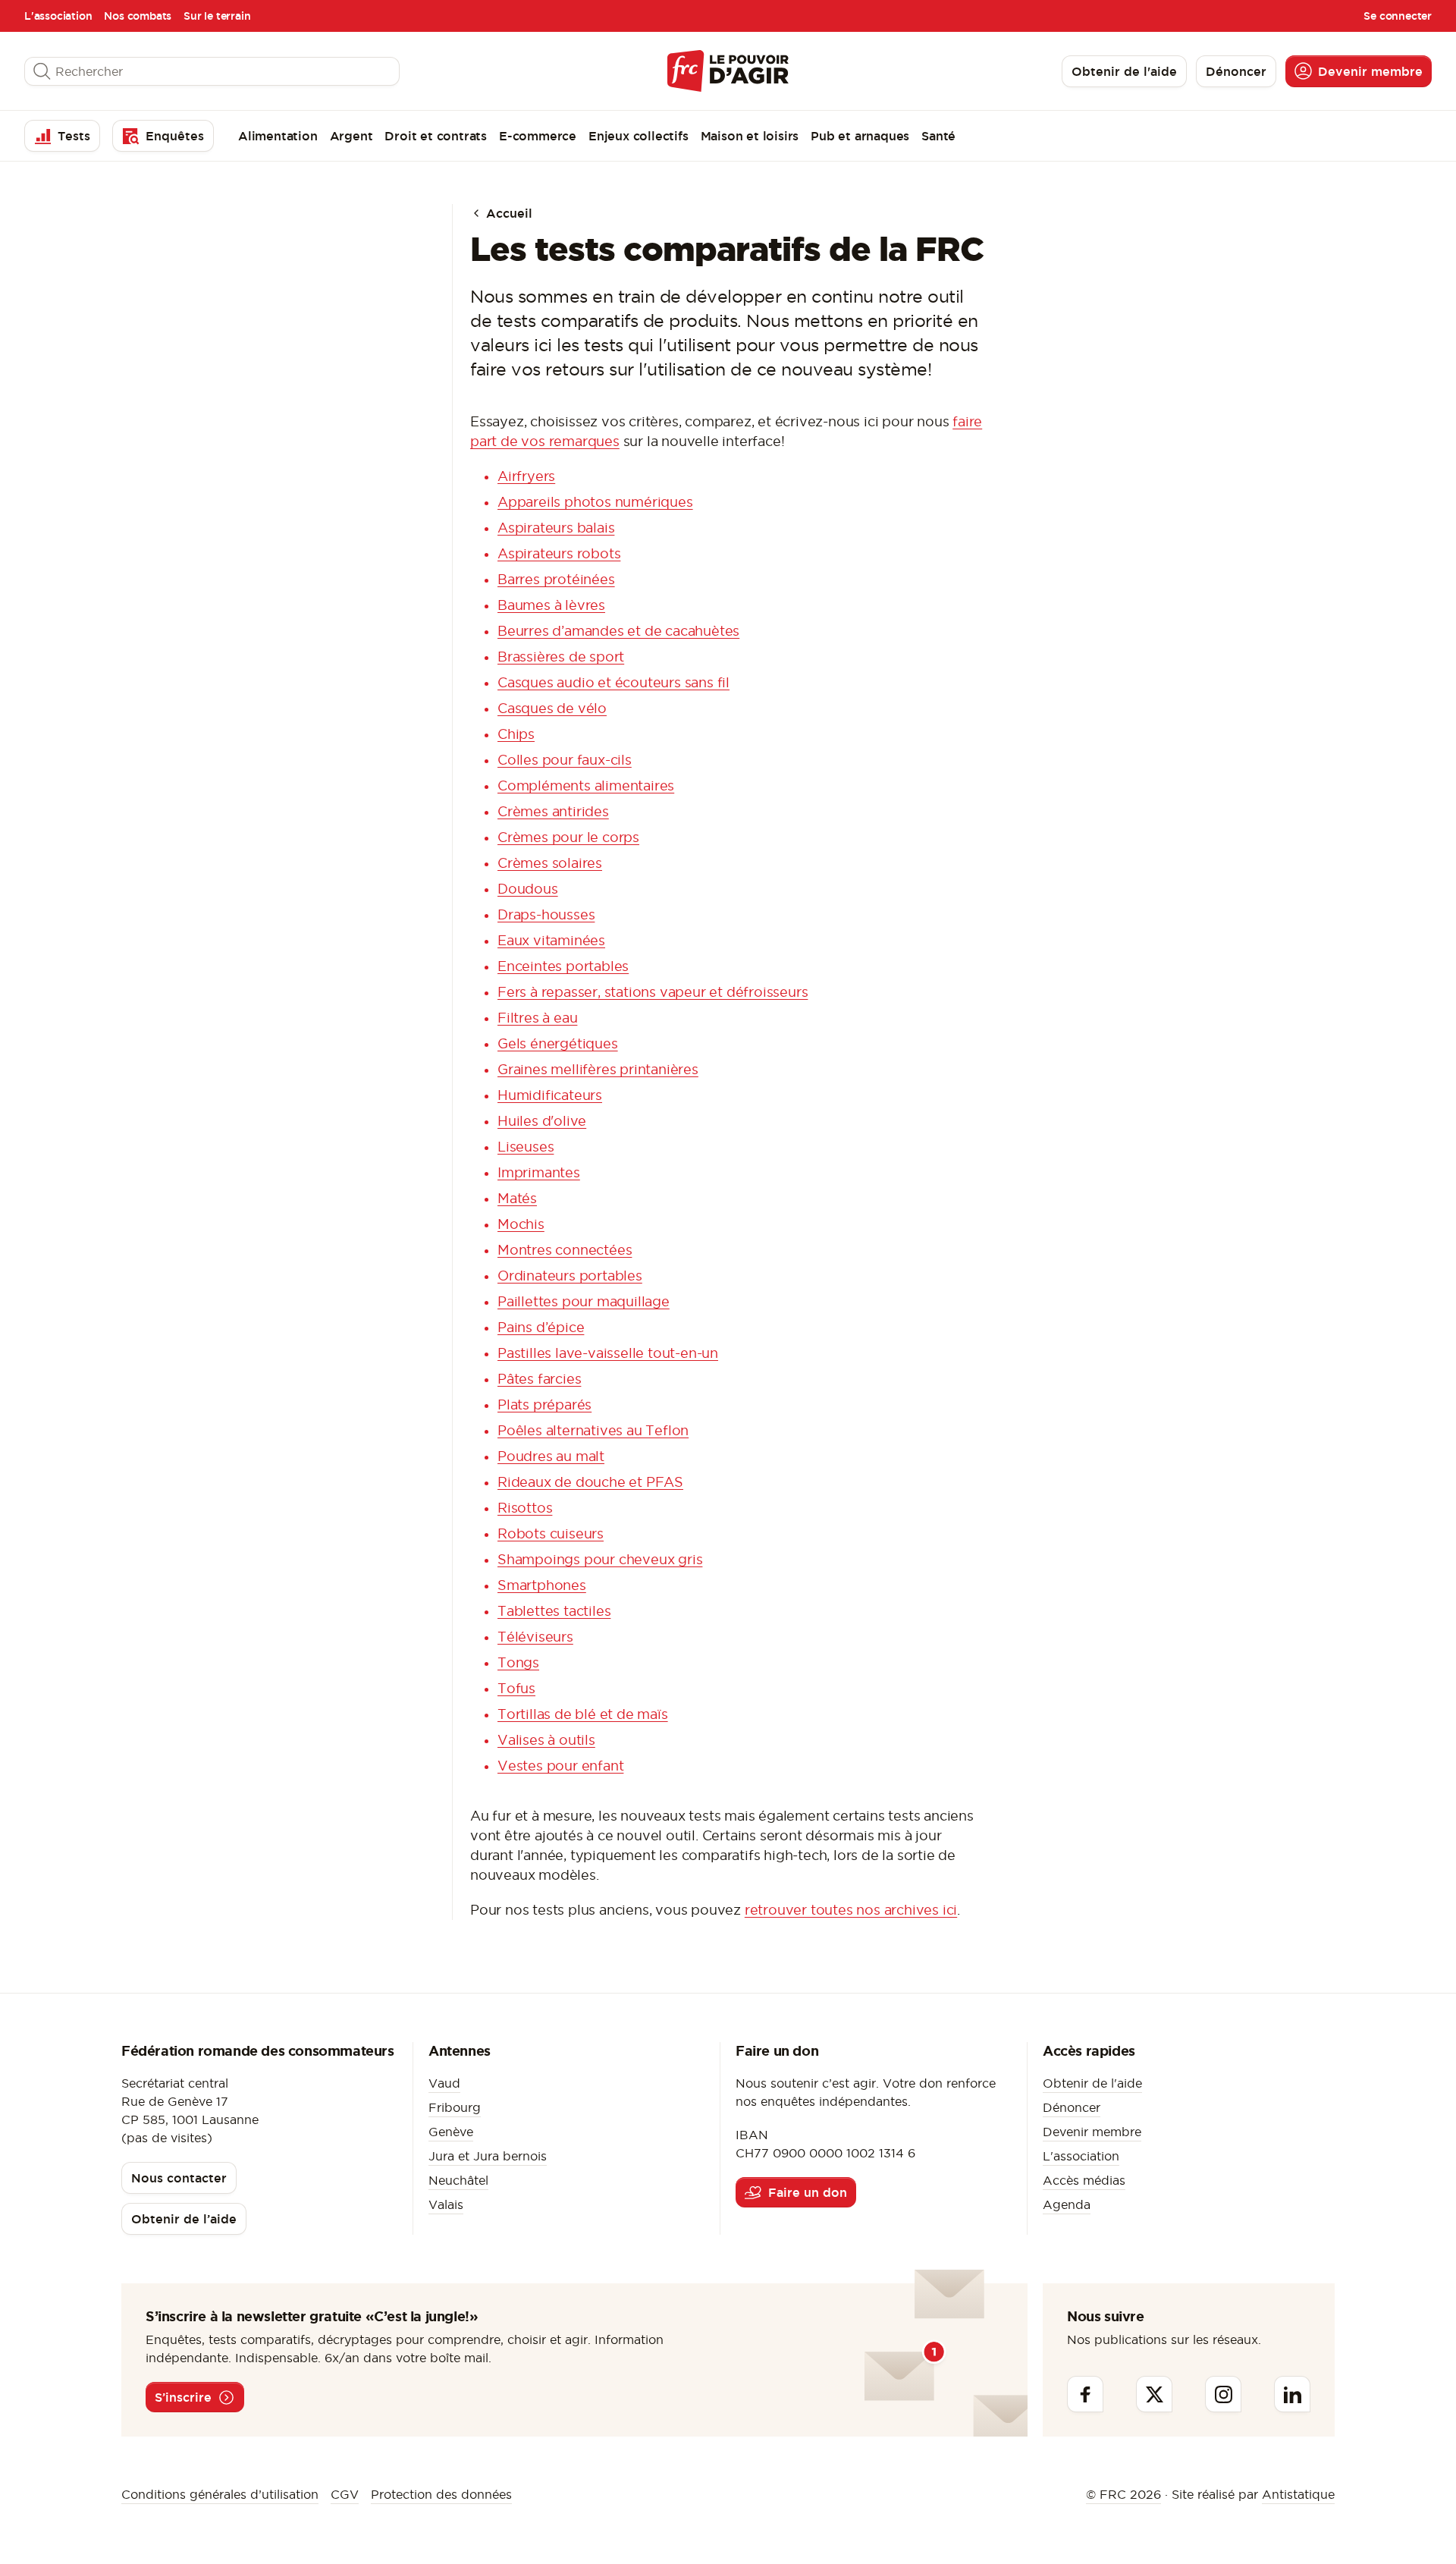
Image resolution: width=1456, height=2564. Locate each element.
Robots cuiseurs (551, 1533)
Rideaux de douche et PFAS (590, 1482)
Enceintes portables (563, 966)
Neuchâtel (458, 2180)
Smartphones (542, 1585)
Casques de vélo (552, 708)
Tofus (516, 1688)
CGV (345, 2494)
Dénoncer (1072, 2107)
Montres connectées (565, 1250)
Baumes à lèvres (551, 605)
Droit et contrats (436, 136)
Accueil (507, 213)
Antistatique (1298, 2494)
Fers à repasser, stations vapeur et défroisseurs (653, 992)
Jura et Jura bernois (488, 2156)
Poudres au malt (551, 1456)
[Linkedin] (1292, 2394)
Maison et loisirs (750, 136)
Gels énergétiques (558, 1043)
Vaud (444, 2083)
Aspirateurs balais (556, 528)
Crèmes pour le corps (568, 837)
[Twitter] (1154, 2394)
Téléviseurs (535, 1637)
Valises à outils (546, 1740)
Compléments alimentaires (586, 786)
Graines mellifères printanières (598, 1069)
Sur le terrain (217, 16)
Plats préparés (544, 1405)
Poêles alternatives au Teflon (593, 1430)
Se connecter (1398, 16)
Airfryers (526, 476)
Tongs (518, 1662)
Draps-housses (546, 914)
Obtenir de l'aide (1092, 2083)
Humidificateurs (550, 1095)
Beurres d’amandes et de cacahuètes (618, 631)
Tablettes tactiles (554, 1611)
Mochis (521, 1224)
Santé (938, 136)
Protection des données (441, 2494)
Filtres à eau (537, 1018)
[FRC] (728, 71)
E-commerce (538, 136)
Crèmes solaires (550, 863)
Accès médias (1084, 2180)
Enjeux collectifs (639, 136)
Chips (516, 734)
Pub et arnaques (860, 136)
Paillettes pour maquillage (584, 1301)
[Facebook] (1085, 2394)
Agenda (1067, 2204)
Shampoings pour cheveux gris (600, 1559)
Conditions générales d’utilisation (220, 2494)
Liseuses (526, 1147)
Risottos (525, 1508)
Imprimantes (539, 1172)
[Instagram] (1223, 2394)
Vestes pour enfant (560, 1766)
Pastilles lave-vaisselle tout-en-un (608, 1353)
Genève (451, 2132)
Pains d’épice (541, 1327)
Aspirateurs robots (559, 553)
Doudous (528, 889)
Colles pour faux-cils (565, 760)
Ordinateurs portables (570, 1276)
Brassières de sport (561, 657)
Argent (351, 136)
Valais (446, 2204)
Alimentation (278, 136)
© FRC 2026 (1123, 2494)
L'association (58, 16)
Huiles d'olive (542, 1121)
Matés (517, 1198)
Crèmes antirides (553, 811)
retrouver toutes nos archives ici (851, 1910)
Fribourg (455, 2107)
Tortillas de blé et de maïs (583, 1714)
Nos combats (138, 16)
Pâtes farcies (539, 1379)
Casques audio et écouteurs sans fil (613, 682)
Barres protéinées (556, 579)
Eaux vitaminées (551, 940)
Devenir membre (1092, 2132)
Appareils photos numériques (595, 502)
